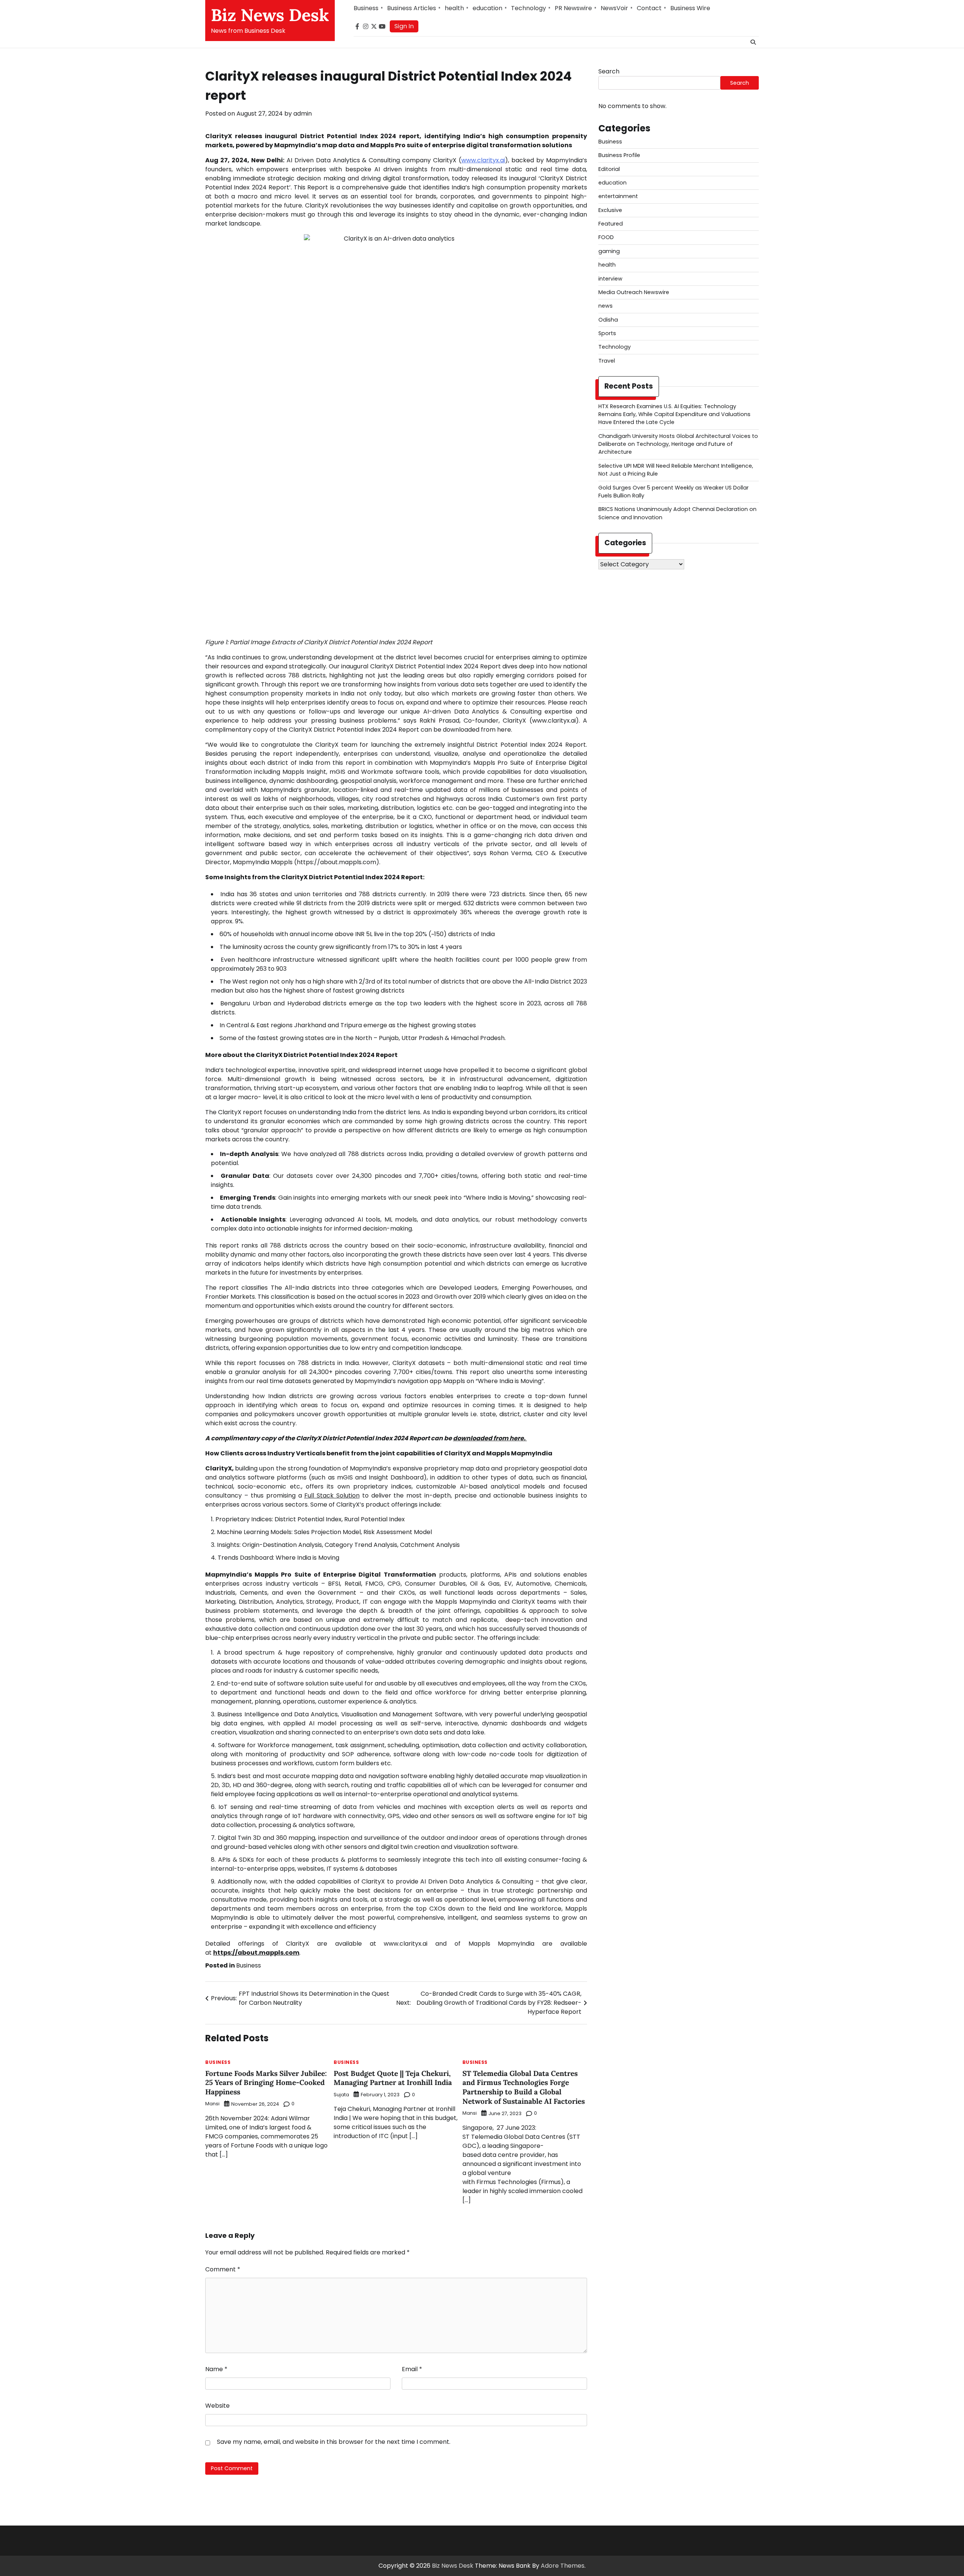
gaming (609, 251)
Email (412, 2369)
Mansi (212, 2104)
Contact (649, 8)
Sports (607, 333)
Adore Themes (563, 2566)
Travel (607, 361)
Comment (223, 2269)
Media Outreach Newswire (634, 292)
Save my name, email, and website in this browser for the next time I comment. (334, 2442)
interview (610, 279)
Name (216, 2369)
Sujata (341, 2095)
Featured (611, 224)
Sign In (404, 26)
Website (217, 2406)
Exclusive (610, 210)
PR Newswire (573, 8)
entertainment (618, 196)
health (454, 8)
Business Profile (619, 155)
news (606, 306)
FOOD (606, 237)
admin (303, 114)
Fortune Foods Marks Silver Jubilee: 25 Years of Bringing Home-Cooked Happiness (266, 2083)
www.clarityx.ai (483, 160)
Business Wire (690, 8)
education (487, 8)
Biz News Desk (270, 15)
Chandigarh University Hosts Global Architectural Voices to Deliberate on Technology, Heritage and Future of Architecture (678, 444)
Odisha (608, 320)
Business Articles (412, 8)
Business (366, 8)
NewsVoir (614, 8)
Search (609, 71)
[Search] (753, 42)
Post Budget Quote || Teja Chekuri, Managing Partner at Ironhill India (393, 2078)
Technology (529, 8)
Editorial (609, 169)
